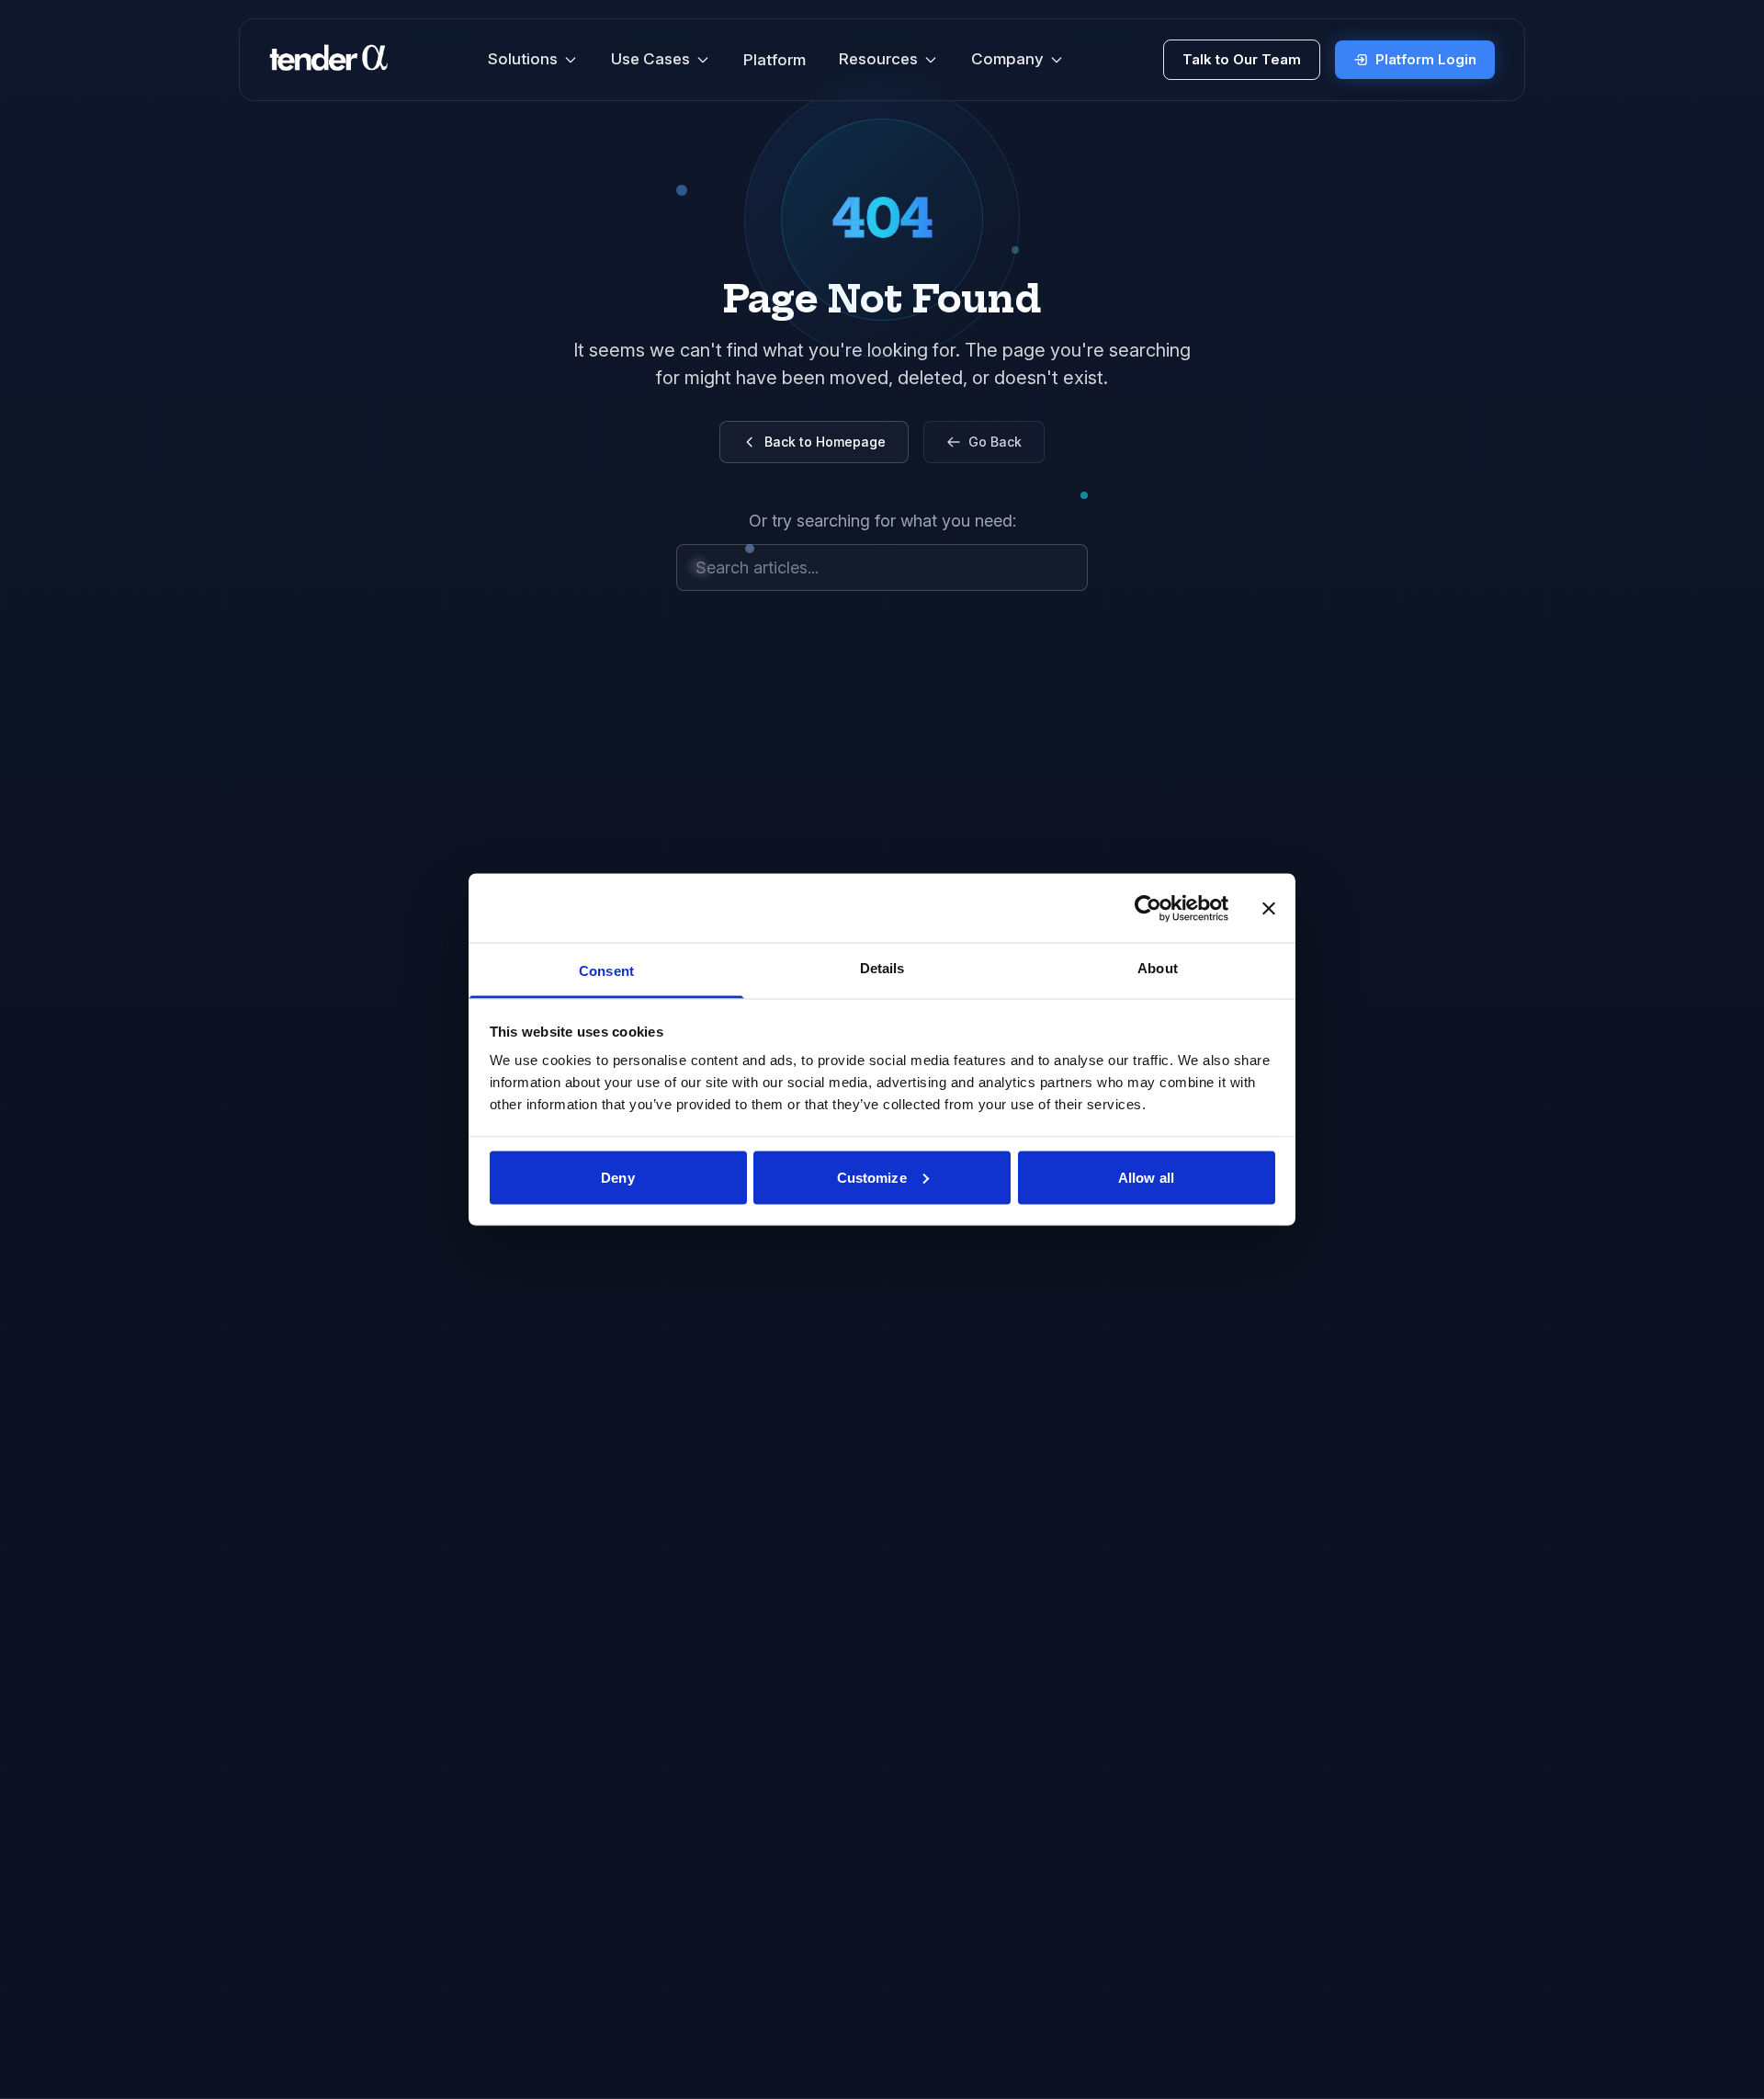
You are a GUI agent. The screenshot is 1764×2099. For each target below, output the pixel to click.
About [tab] (1158, 968)
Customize (872, 1177)
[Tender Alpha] (328, 60)
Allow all (1146, 1177)
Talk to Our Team (1242, 59)
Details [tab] (882, 968)
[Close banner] (1269, 908)
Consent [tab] (606, 971)
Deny (617, 1177)
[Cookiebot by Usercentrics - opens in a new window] (1148, 908)
